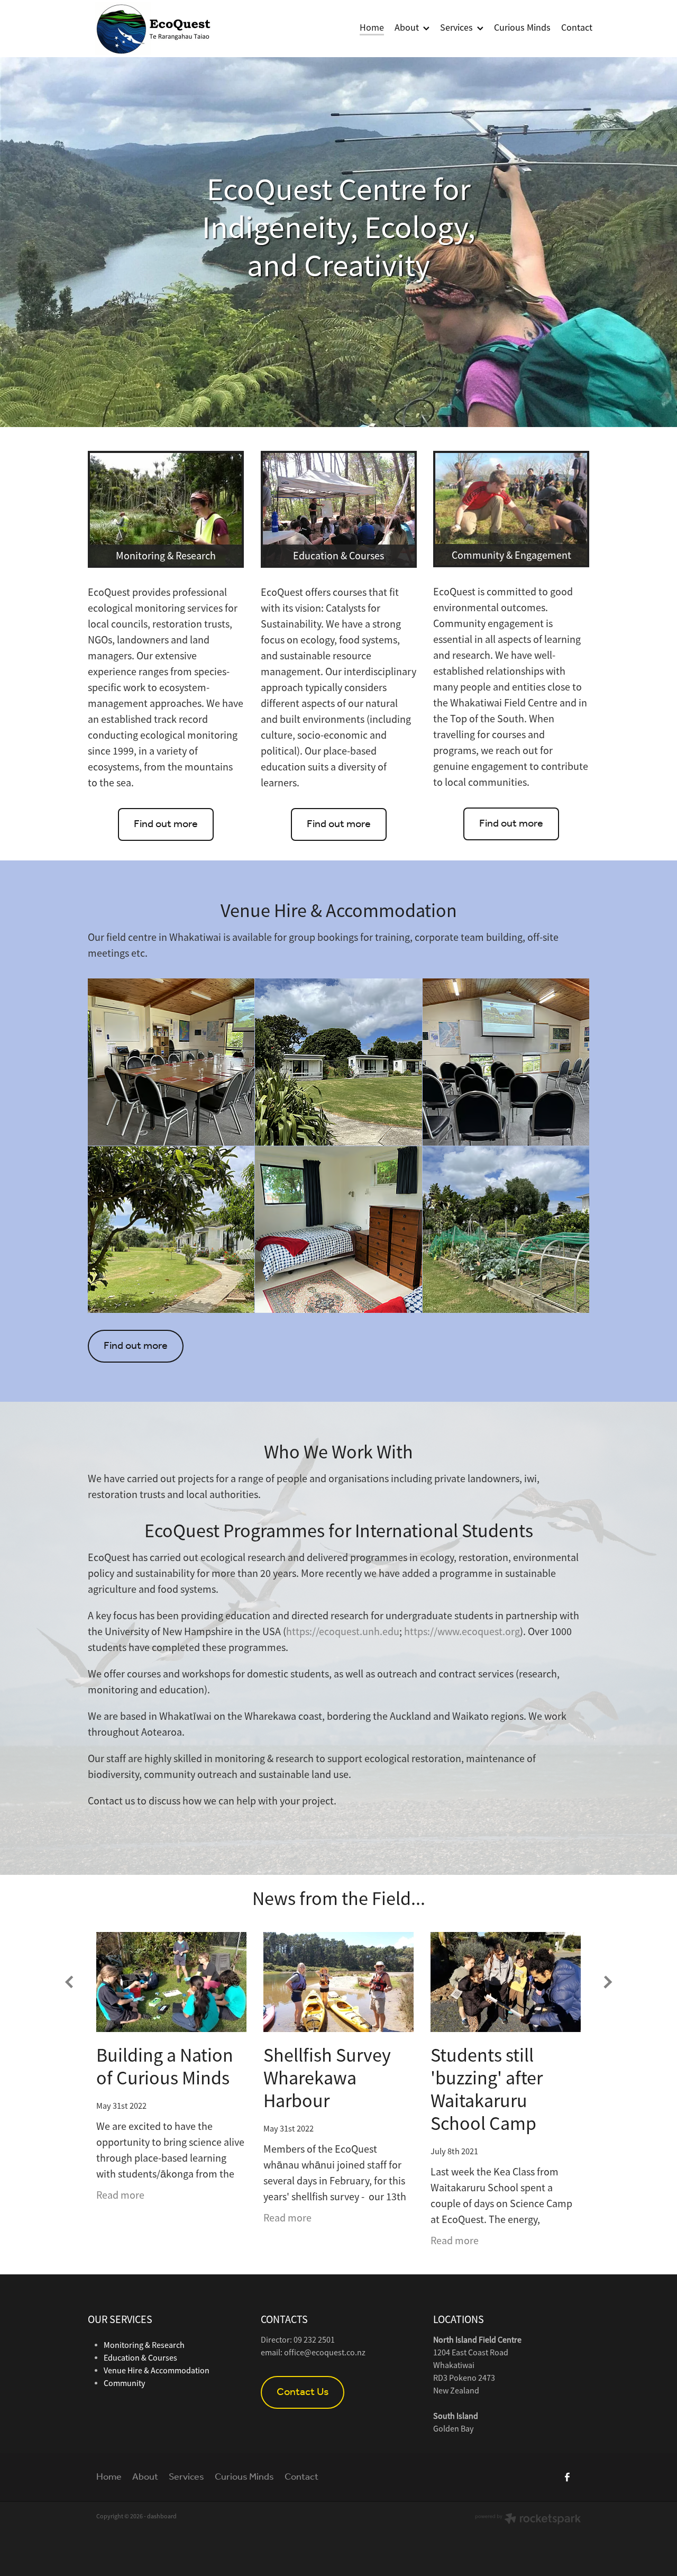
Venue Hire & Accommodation (157, 2371)
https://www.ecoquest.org (462, 1632)
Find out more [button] (166, 824)
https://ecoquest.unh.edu (343, 1632)
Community (124, 2383)
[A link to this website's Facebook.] (567, 2477)
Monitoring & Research (144, 2345)
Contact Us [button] (303, 2392)
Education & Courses (140, 2358)
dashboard (162, 2516)
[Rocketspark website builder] (528, 2520)
